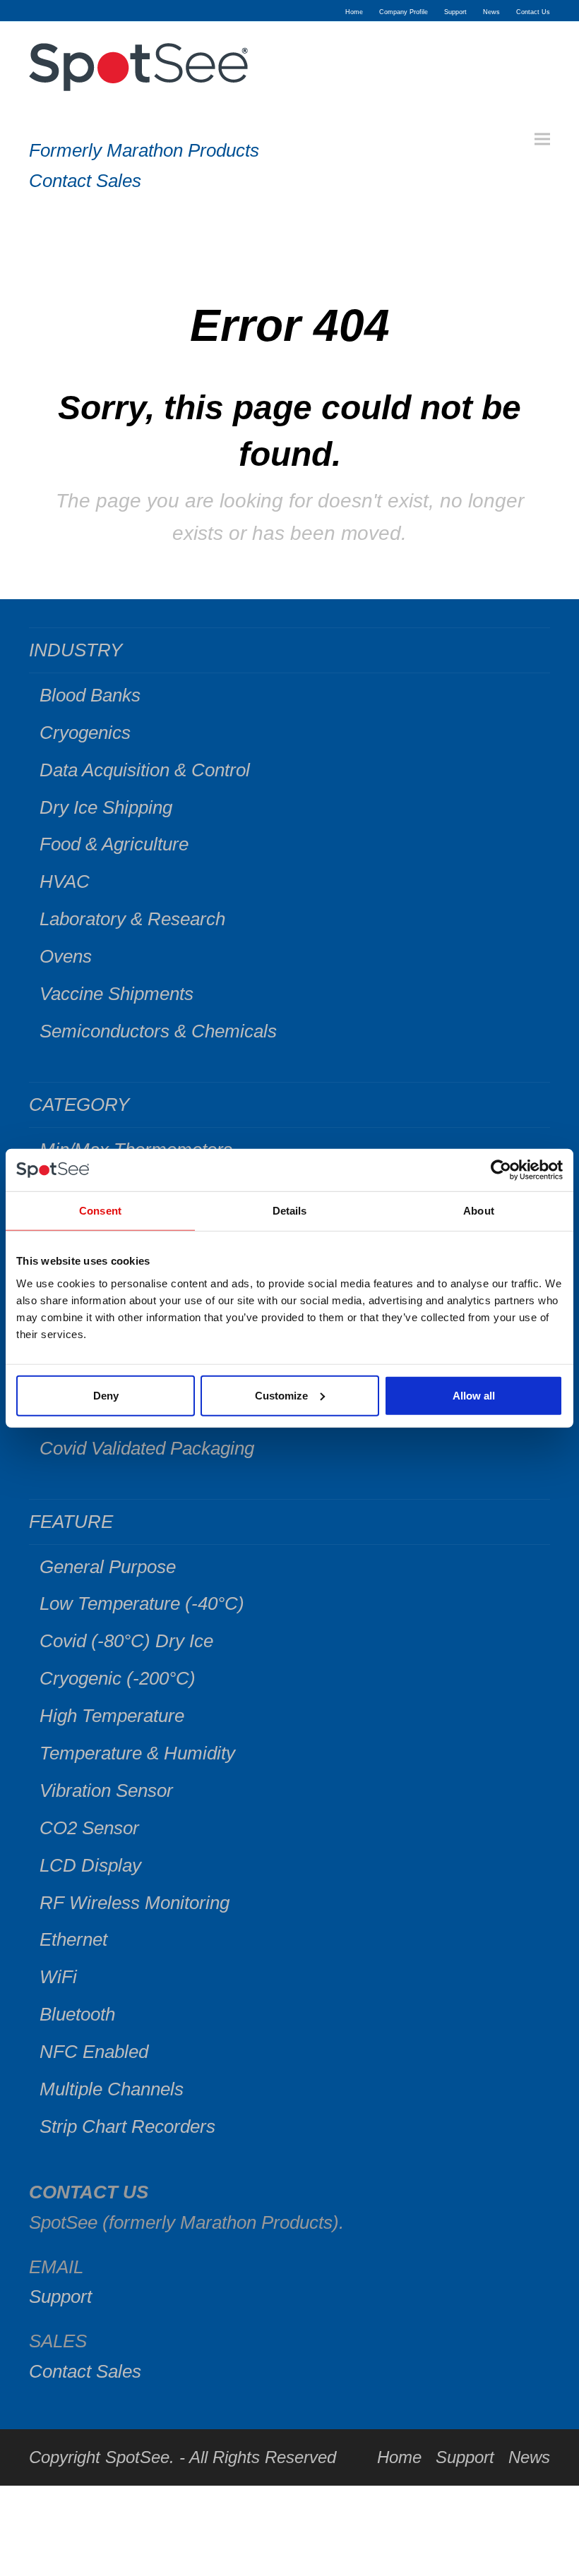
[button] (542, 139)
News (529, 2457)
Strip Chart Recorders (127, 2126)
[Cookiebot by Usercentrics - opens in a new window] (501, 1170)
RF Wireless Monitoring (135, 1903)
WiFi (58, 1977)
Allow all (474, 1395)
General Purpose (108, 1567)
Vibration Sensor (106, 1790)
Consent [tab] (100, 1211)
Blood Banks (90, 695)
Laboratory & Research (132, 919)
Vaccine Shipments (117, 994)
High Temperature (112, 1716)
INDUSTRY (76, 650)
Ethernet (73, 1939)
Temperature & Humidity (137, 1753)
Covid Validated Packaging (147, 1448)
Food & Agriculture (114, 844)
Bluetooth (77, 2014)
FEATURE (71, 1522)
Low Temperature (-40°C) (142, 1603)
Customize (281, 1395)
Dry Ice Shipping (106, 807)
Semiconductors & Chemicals (158, 1031)
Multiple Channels (112, 2089)
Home (399, 2457)
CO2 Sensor (89, 1828)
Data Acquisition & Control (145, 770)
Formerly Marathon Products (144, 150)
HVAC (65, 881)
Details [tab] (290, 1211)
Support (60, 2297)
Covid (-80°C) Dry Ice (126, 1641)
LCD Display (90, 1865)
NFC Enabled (94, 2052)
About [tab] (479, 1211)
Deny (106, 1395)
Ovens (66, 956)
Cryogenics (85, 733)
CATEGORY (79, 1105)
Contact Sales (85, 181)
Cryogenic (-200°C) (118, 1678)
